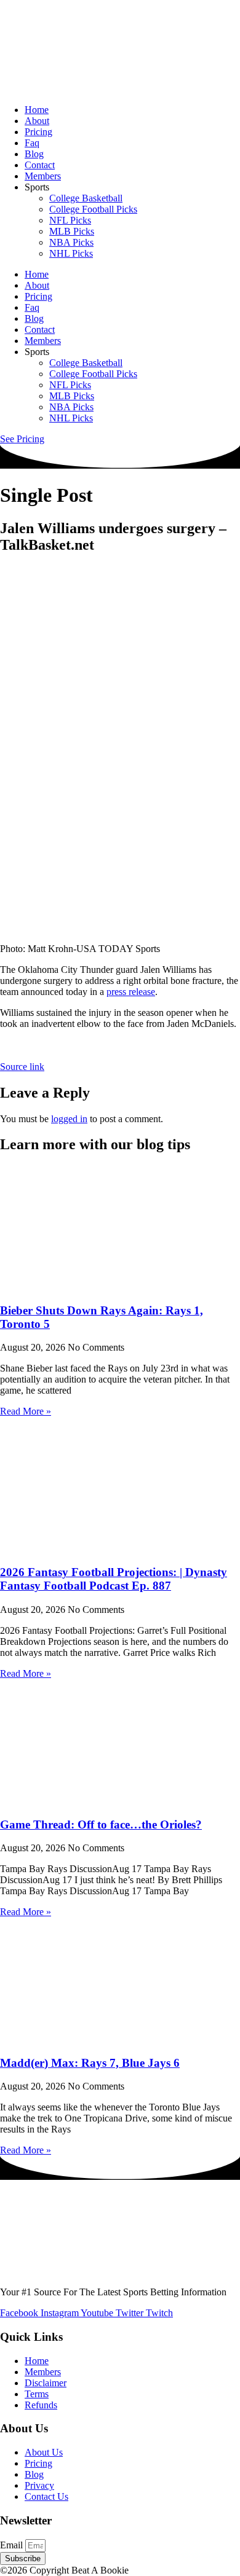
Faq (32, 143)
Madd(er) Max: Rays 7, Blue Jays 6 (90, 2063)
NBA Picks (71, 242)
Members (43, 176)
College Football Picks (93, 209)
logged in (69, 1119)
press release (131, 992)
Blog (34, 154)
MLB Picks (72, 231)
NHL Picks (71, 253)
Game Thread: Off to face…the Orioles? (101, 1825)
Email (13, 2545)
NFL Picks (70, 220)
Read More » (26, 1411)
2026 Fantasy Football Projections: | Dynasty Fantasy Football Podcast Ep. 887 (114, 1579)
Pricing (38, 132)
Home (37, 110)
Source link (22, 1067)
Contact (40, 165)
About (37, 121)
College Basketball (86, 198)
